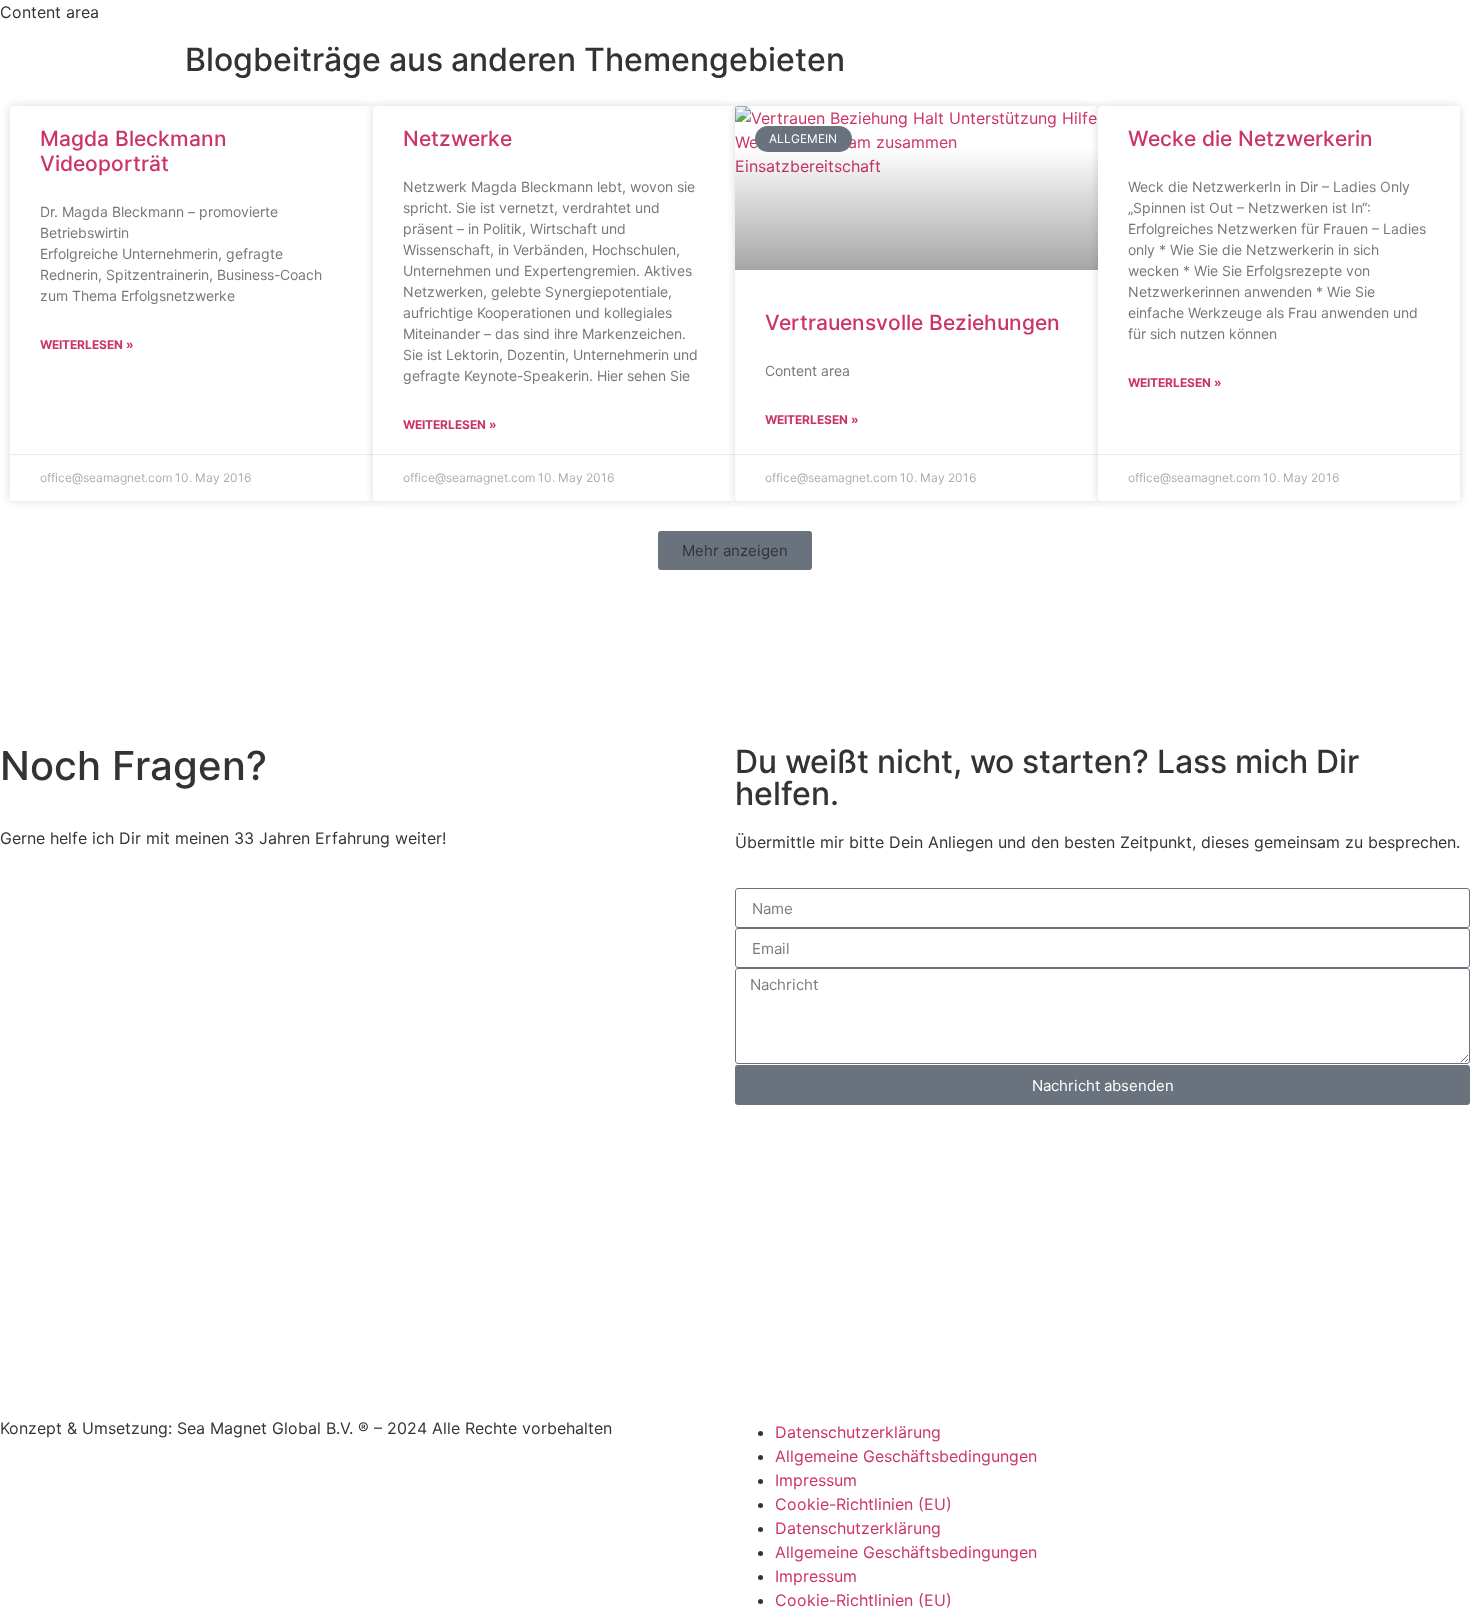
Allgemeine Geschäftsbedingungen (906, 1456)
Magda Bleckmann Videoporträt (133, 151)
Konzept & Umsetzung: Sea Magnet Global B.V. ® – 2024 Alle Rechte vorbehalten (306, 1428)
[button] (735, 550)
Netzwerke (457, 138)
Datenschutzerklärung (858, 1432)
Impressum (816, 1480)
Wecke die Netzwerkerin (1250, 138)
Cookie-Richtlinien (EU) (863, 1504)
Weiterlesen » (87, 344)
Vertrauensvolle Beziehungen (912, 322)
